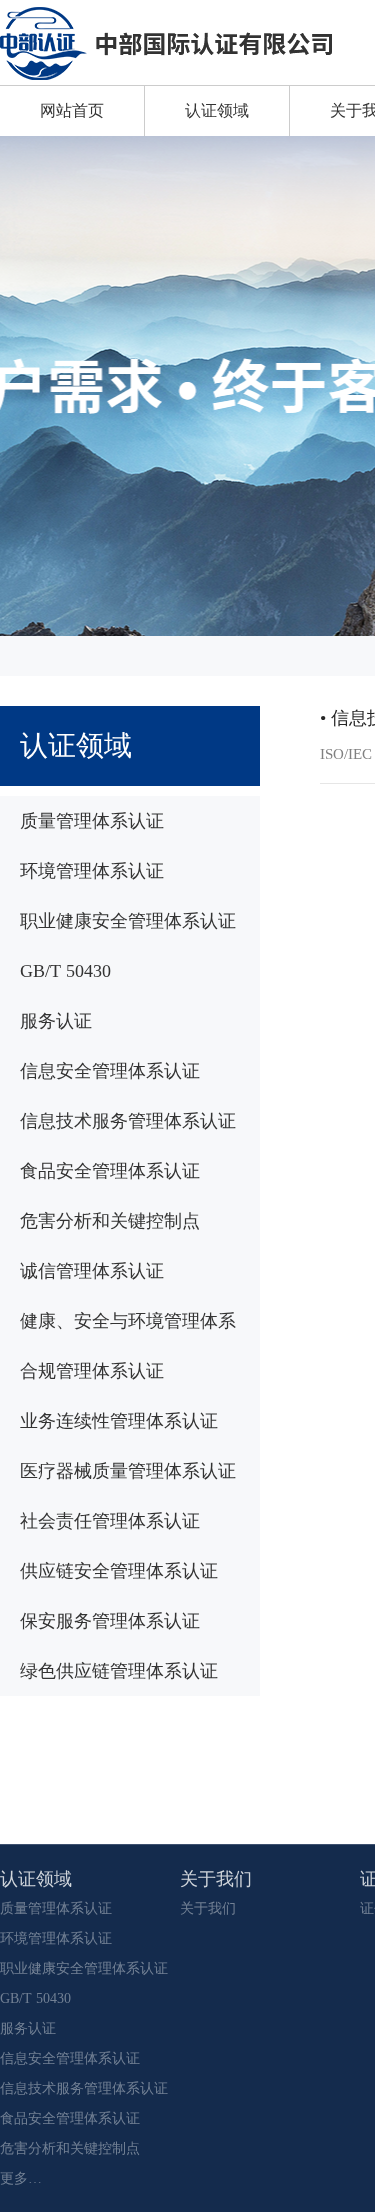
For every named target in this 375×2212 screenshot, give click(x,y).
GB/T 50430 (65, 971)
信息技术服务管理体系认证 (128, 1121)
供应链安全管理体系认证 (119, 1571)
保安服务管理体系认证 (110, 1621)
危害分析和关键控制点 (110, 1221)
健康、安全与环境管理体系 (128, 1321)
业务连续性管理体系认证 (119, 1421)
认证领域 (217, 110)
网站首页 (72, 110)
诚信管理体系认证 (92, 1271)
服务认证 (56, 1021)
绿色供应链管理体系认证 (119, 1671)
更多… (21, 2178)
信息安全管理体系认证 (110, 1071)
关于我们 (208, 1908)
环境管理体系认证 (92, 871)
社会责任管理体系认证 (110, 1521)
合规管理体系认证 (92, 1371)
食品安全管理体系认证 (110, 1171)
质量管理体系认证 (92, 821)
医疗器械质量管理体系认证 (128, 1471)
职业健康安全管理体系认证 (128, 921)
